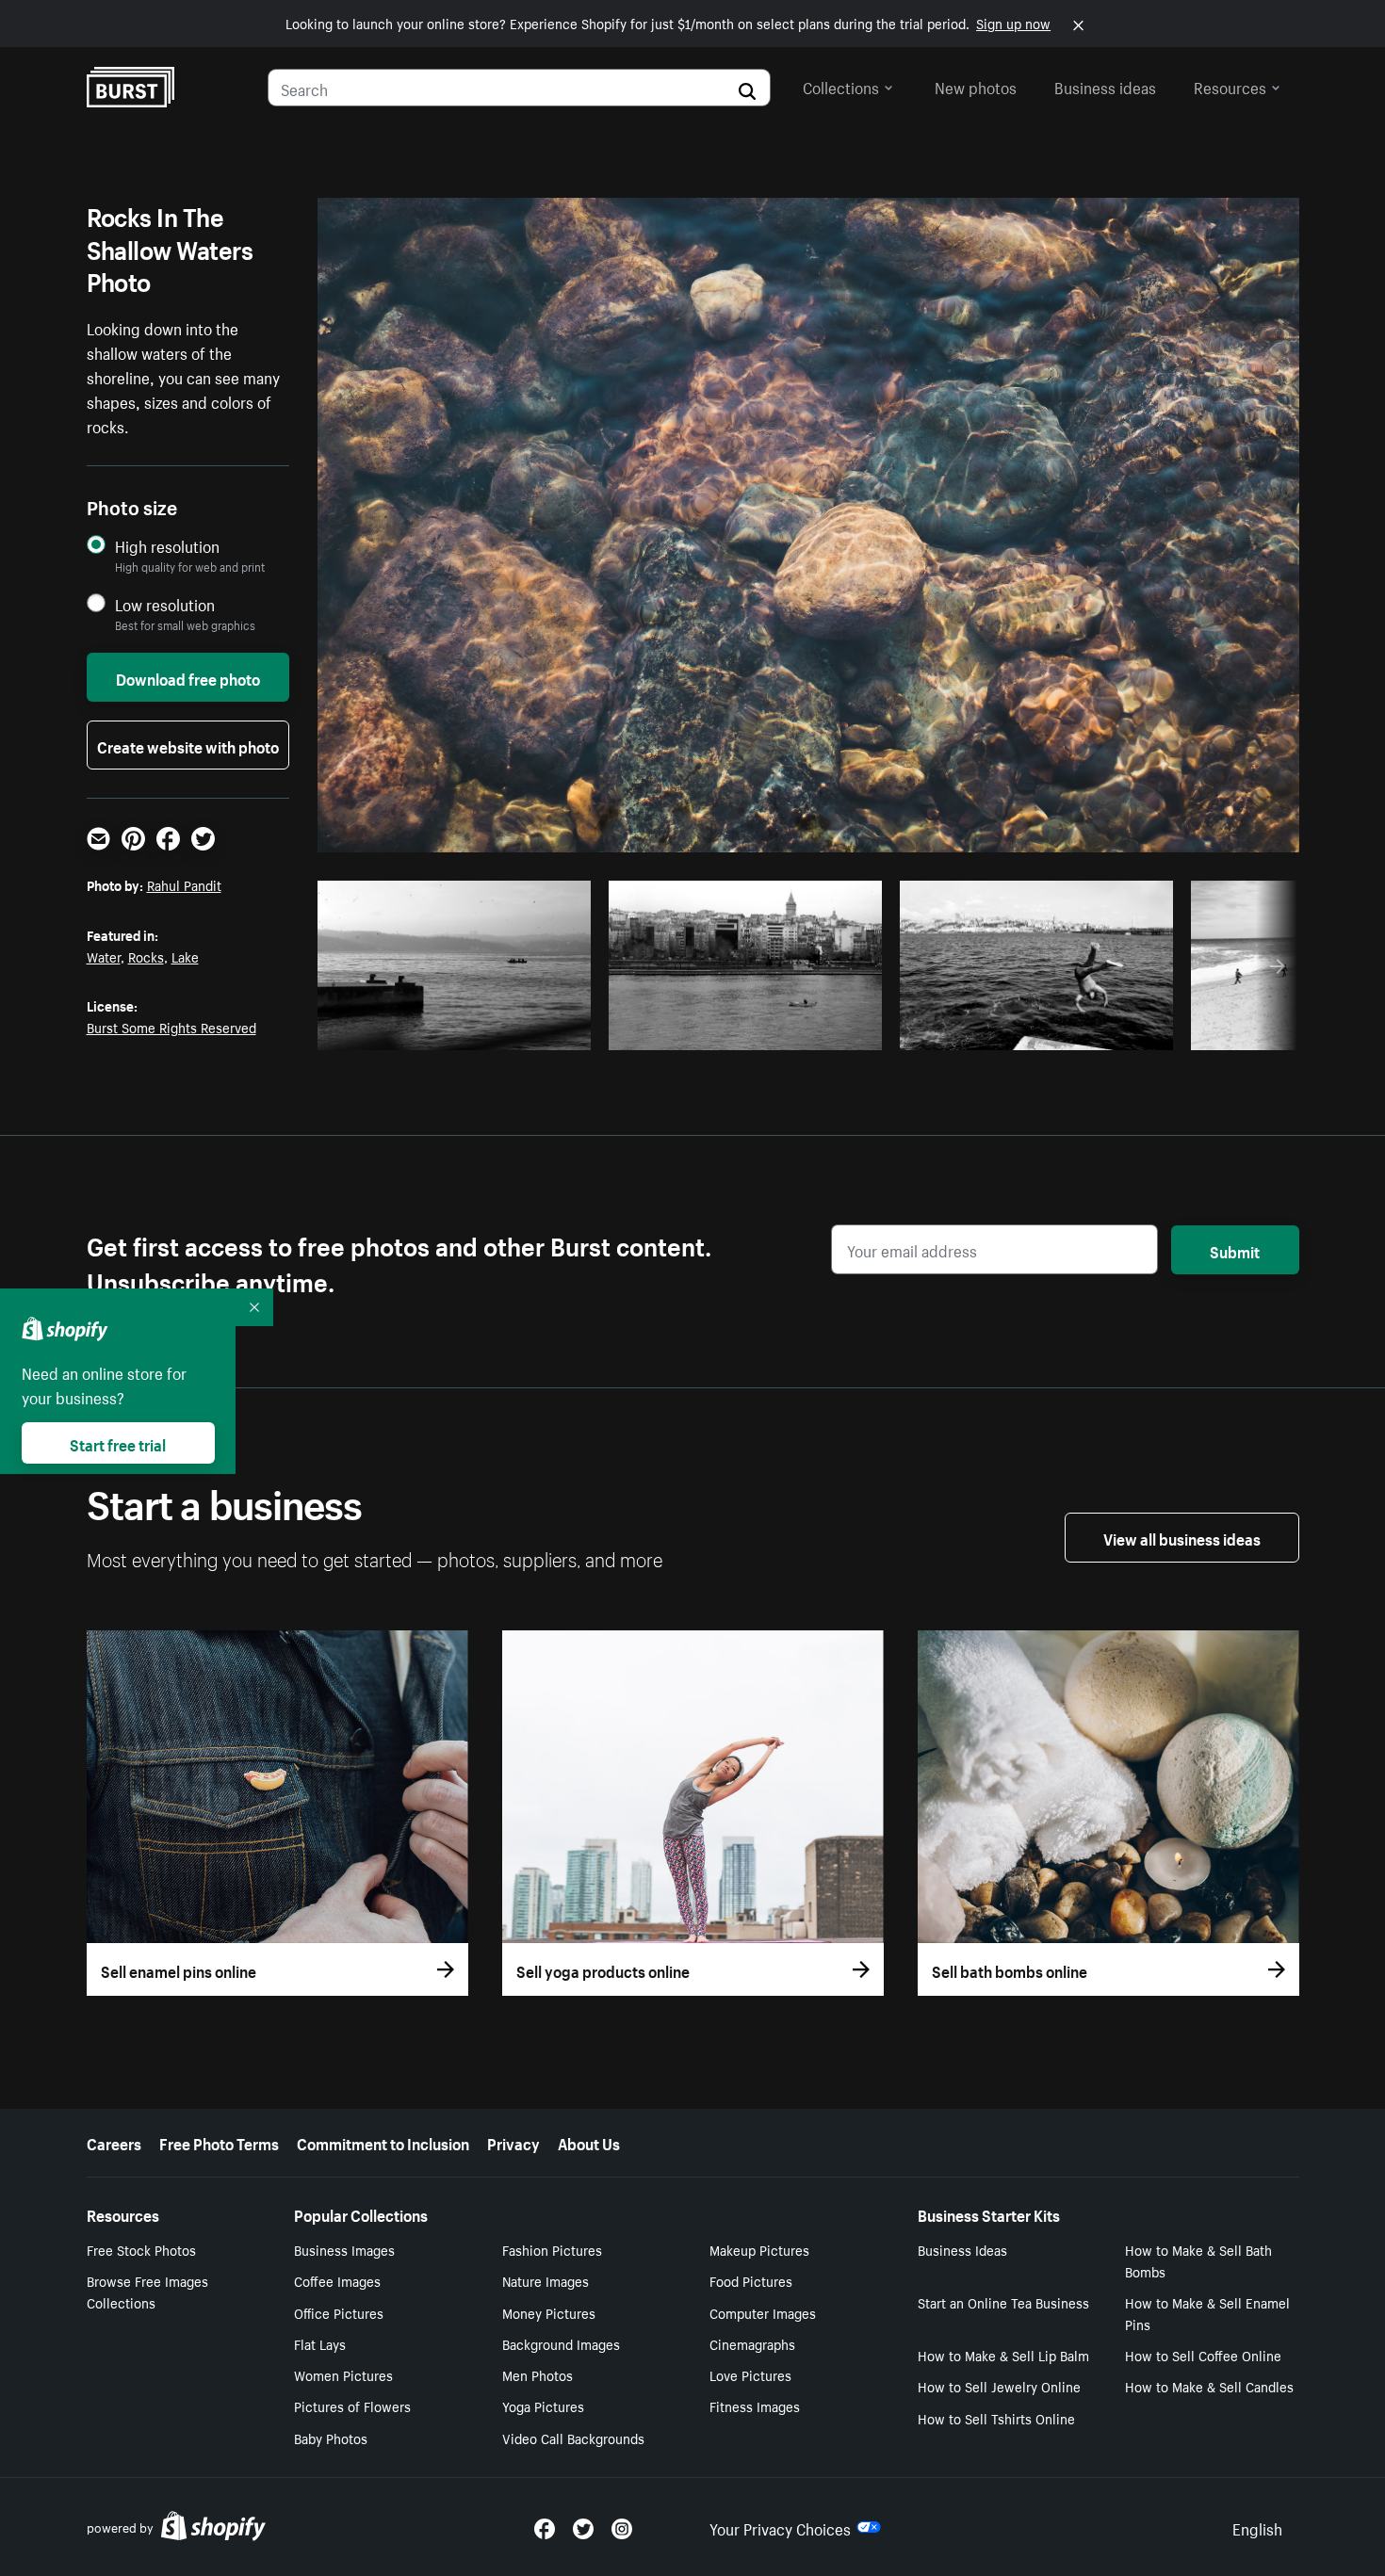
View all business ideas (1182, 1537)
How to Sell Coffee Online (1203, 2355)
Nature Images (546, 2280)
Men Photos (538, 2374)
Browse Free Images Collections (147, 2291)
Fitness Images (755, 2406)
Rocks (146, 956)
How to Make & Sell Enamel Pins (1207, 2313)
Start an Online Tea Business (1003, 2302)
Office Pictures (339, 2312)
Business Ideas (962, 2249)
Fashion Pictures (552, 2249)
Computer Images (763, 2312)
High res (459, 1030)
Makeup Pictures (759, 2249)
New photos (976, 86)
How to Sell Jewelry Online (999, 2386)
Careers (114, 2142)
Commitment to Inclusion (383, 2142)
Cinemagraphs (752, 2343)
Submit (1235, 1250)
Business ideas (1105, 86)
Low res (532, 1030)
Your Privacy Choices (780, 2527)
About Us (589, 2142)
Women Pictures (343, 2374)
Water (104, 956)
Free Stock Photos (141, 2249)
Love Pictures (750, 2374)
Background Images (561, 2343)
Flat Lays (320, 2343)
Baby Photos (331, 2438)
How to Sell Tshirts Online (996, 2418)
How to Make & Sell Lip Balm (1003, 2355)
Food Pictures (751, 2280)
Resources (1230, 86)
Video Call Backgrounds (573, 2438)
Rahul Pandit (184, 884)
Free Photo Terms (219, 2142)
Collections (841, 86)
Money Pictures (549, 2312)
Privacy (513, 2142)
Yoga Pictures (543, 2406)
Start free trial (118, 1443)
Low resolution (165, 604)
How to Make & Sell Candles (1209, 2386)
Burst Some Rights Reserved (171, 1027)
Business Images (344, 2249)
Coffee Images (337, 2280)
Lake (185, 956)
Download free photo (188, 677)
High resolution (167, 546)
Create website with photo (188, 745)
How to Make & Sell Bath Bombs (1198, 2260)
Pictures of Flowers (352, 2406)
